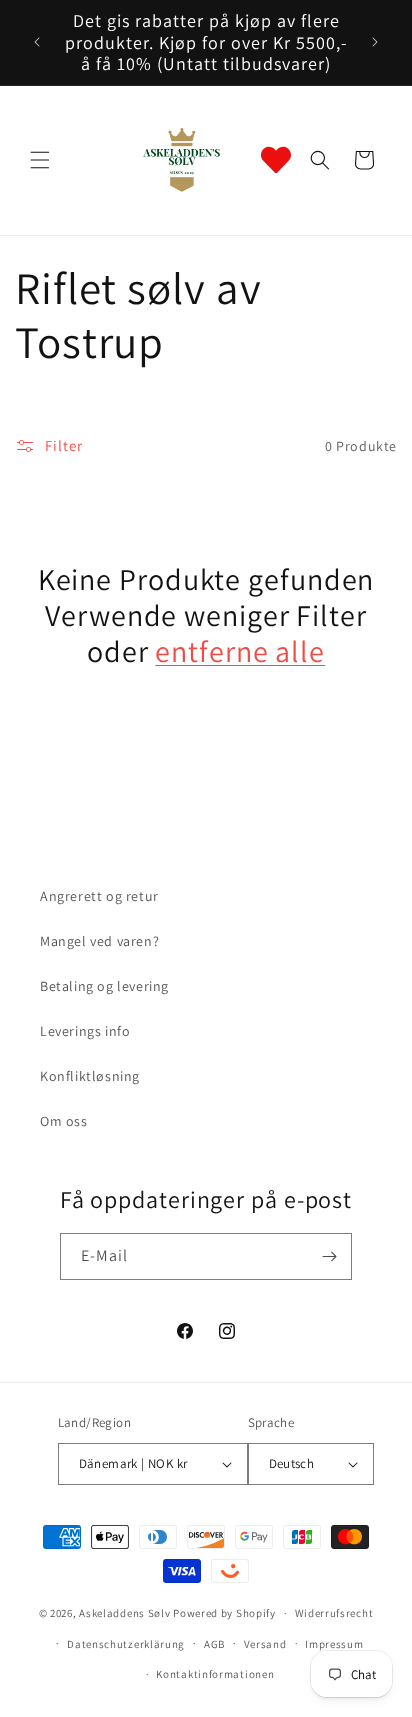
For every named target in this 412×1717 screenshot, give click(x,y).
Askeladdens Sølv (124, 1613)
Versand (265, 1644)
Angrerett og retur (99, 896)
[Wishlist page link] (276, 160)
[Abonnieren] (329, 1256)
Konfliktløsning (90, 1076)
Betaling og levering (104, 986)
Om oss (64, 1121)
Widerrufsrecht (334, 1613)
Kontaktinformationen (215, 1674)
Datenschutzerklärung (126, 1644)
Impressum (334, 1644)
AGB (214, 1644)
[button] (40, 160)
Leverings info (85, 1031)
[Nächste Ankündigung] (375, 42)
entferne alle (240, 651)
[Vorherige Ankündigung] (37, 42)
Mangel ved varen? (99, 941)
